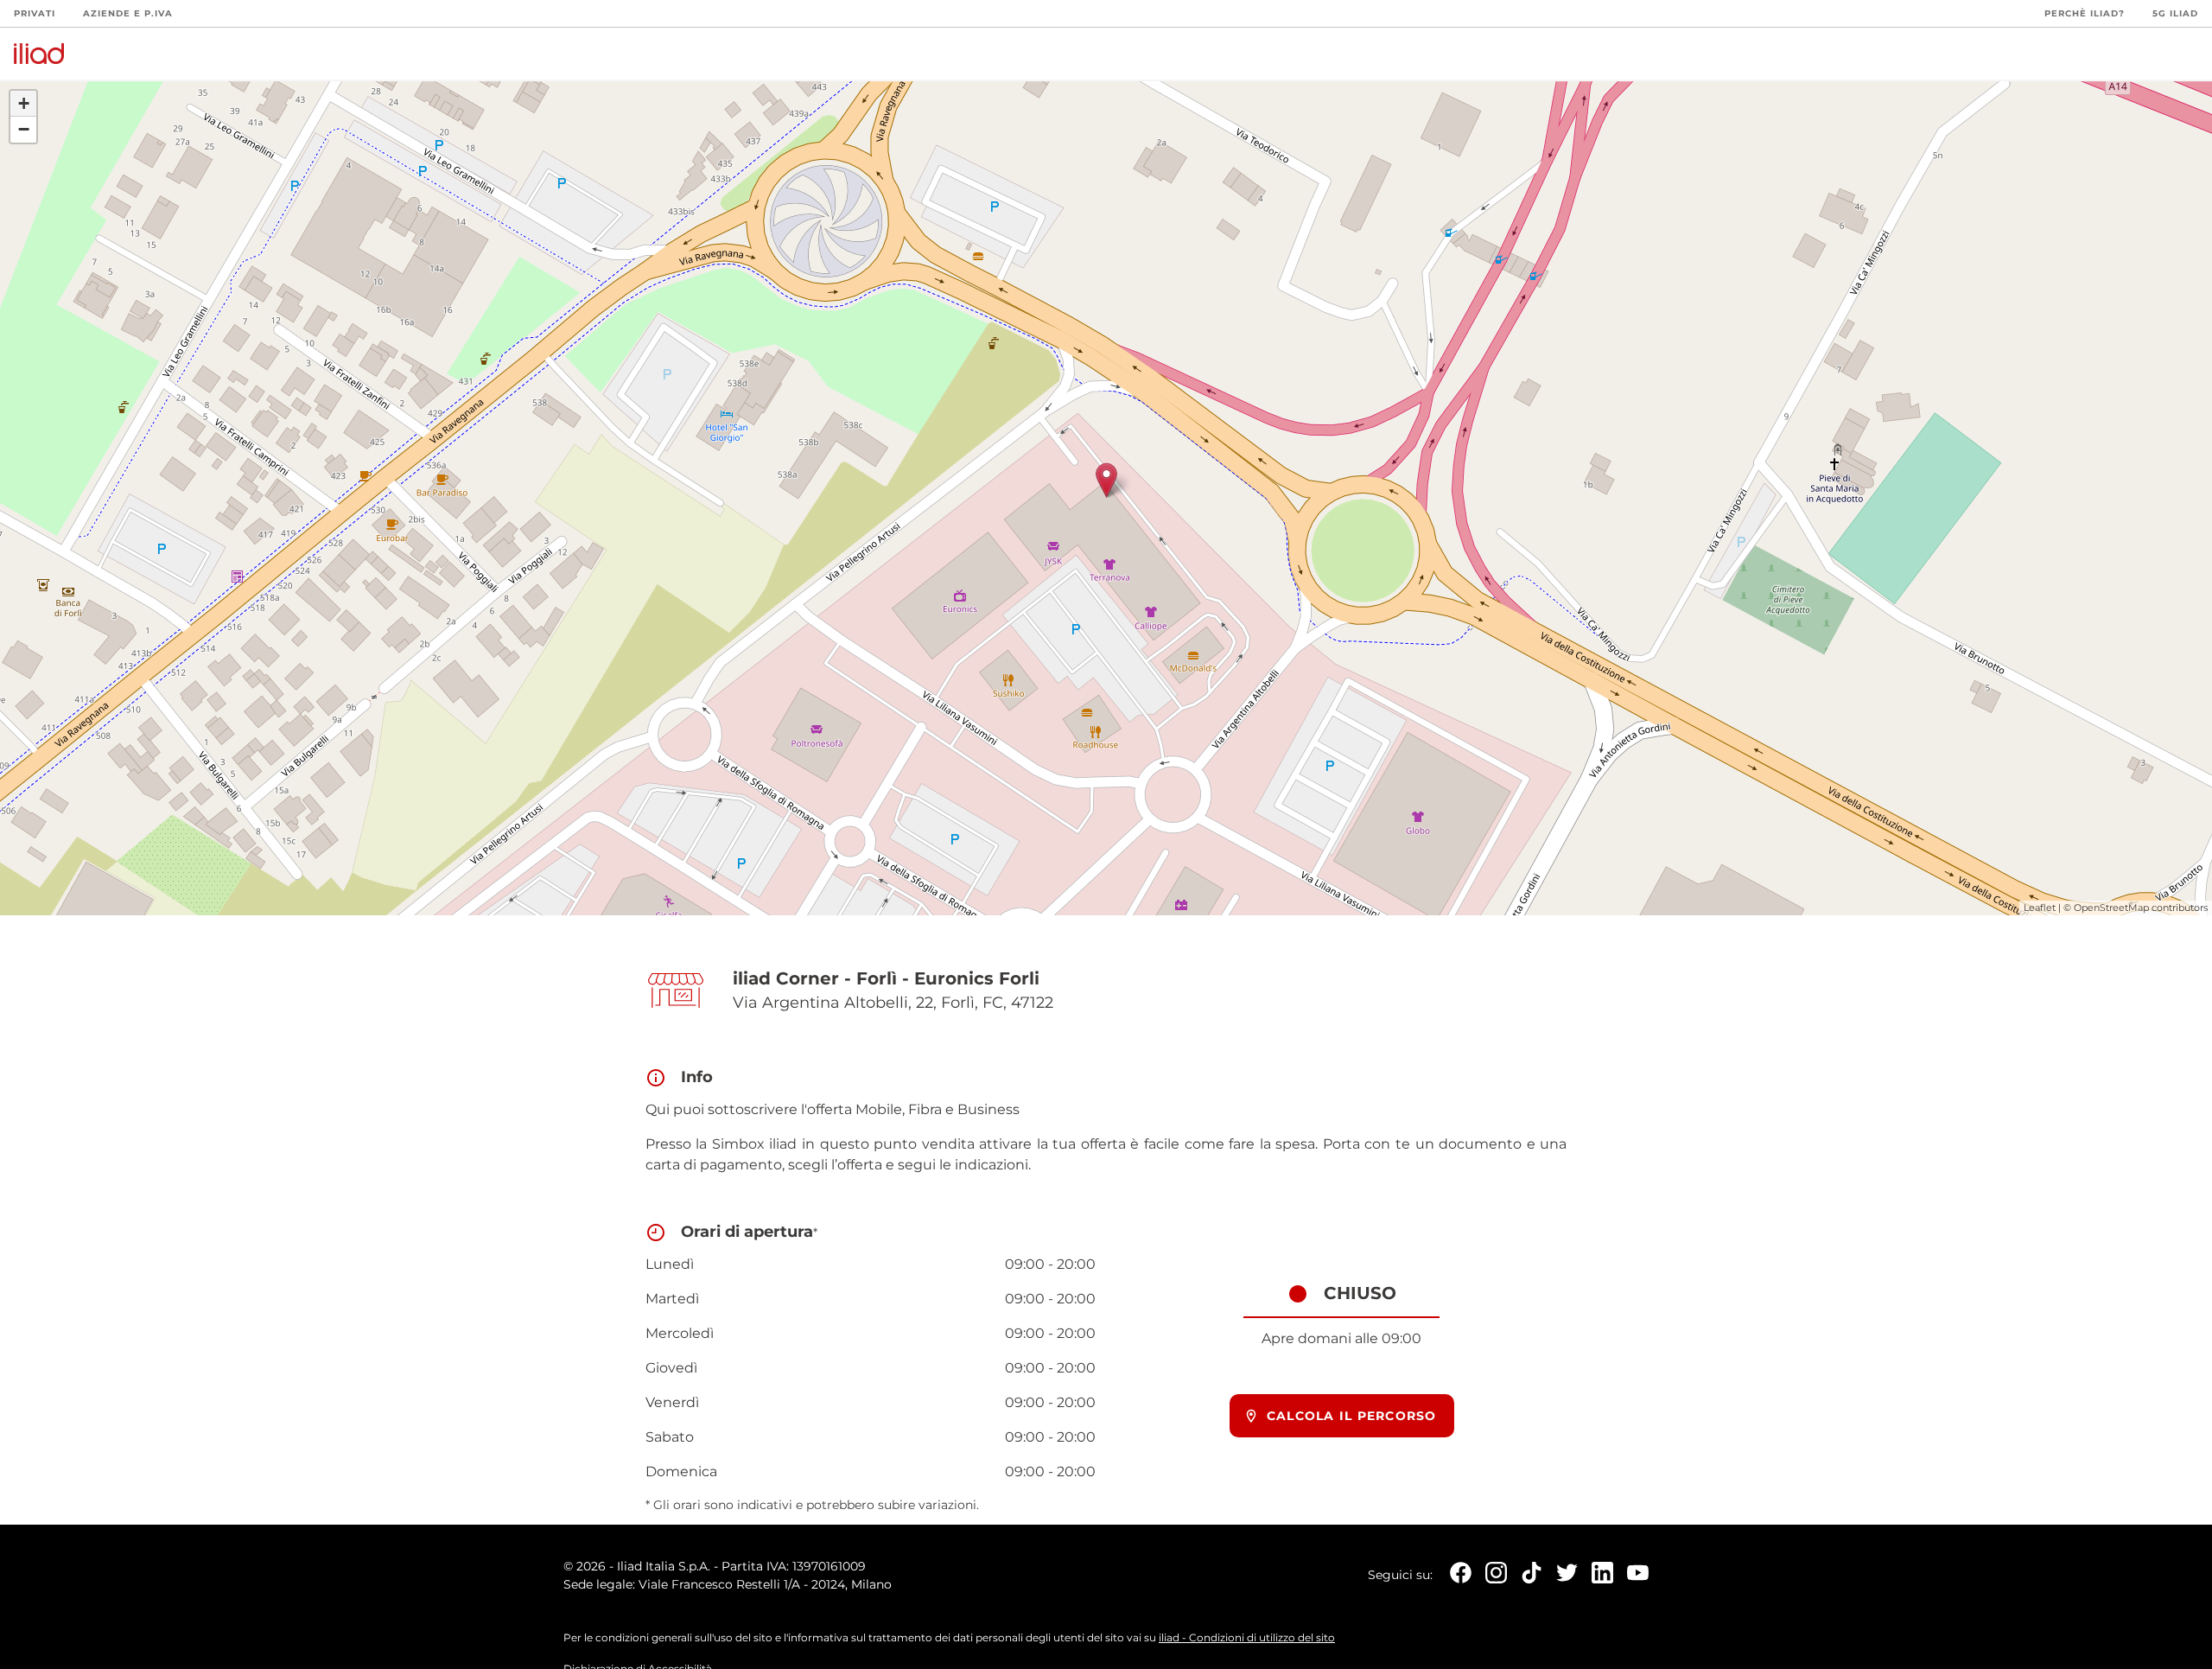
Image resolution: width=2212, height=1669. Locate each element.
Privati (35, 13)
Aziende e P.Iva (128, 13)
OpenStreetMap (2111, 908)
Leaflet (2040, 908)
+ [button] (24, 103)
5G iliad (2175, 13)
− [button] (24, 129)
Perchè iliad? (2085, 13)
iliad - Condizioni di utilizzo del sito (1247, 1637)
